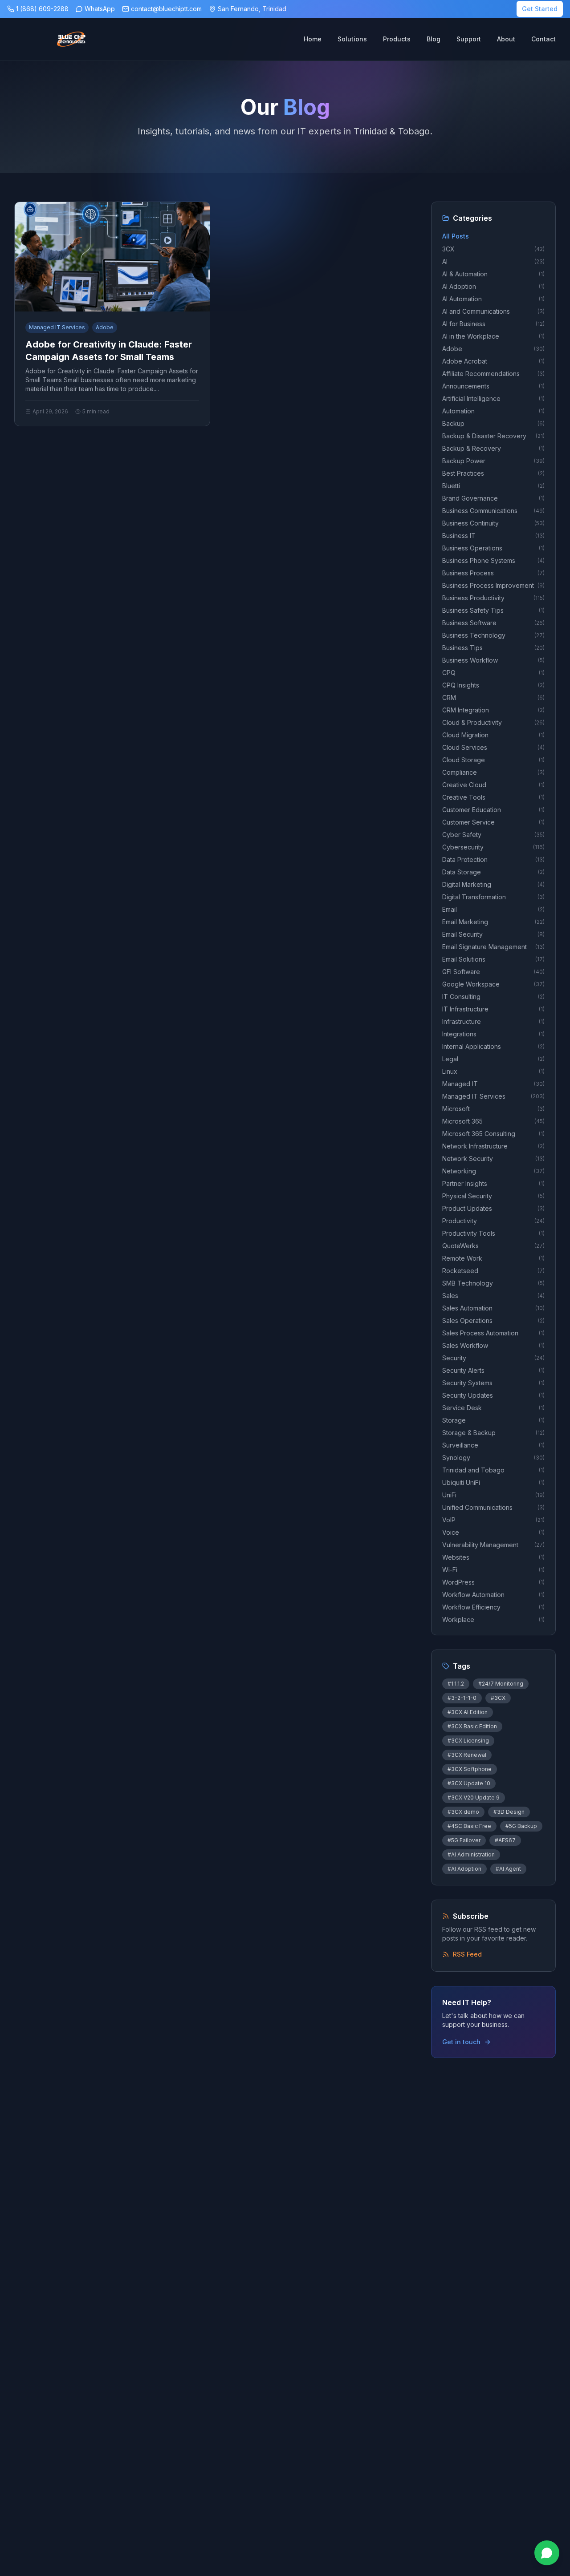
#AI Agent (508, 1869)
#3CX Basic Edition (472, 1726)
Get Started (540, 9)
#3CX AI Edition (468, 1712)
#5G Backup (521, 1826)
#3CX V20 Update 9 (474, 1798)
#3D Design (509, 1812)
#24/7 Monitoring (501, 1684)
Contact (544, 39)
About (506, 39)
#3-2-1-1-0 (462, 1698)
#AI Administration (471, 1854)
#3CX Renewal (467, 1755)
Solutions (352, 39)
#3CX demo (463, 1812)
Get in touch (461, 2042)
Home (313, 39)
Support (469, 39)
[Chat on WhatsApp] (547, 2553)
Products (397, 39)
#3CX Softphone (470, 1769)
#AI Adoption (464, 1869)
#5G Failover (464, 1840)
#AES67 (505, 1840)
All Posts (456, 236)
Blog (434, 39)
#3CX (498, 1698)
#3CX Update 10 (469, 1783)
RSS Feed (467, 1954)
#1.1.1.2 (456, 1684)
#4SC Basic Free (469, 1826)
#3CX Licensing (468, 1741)
